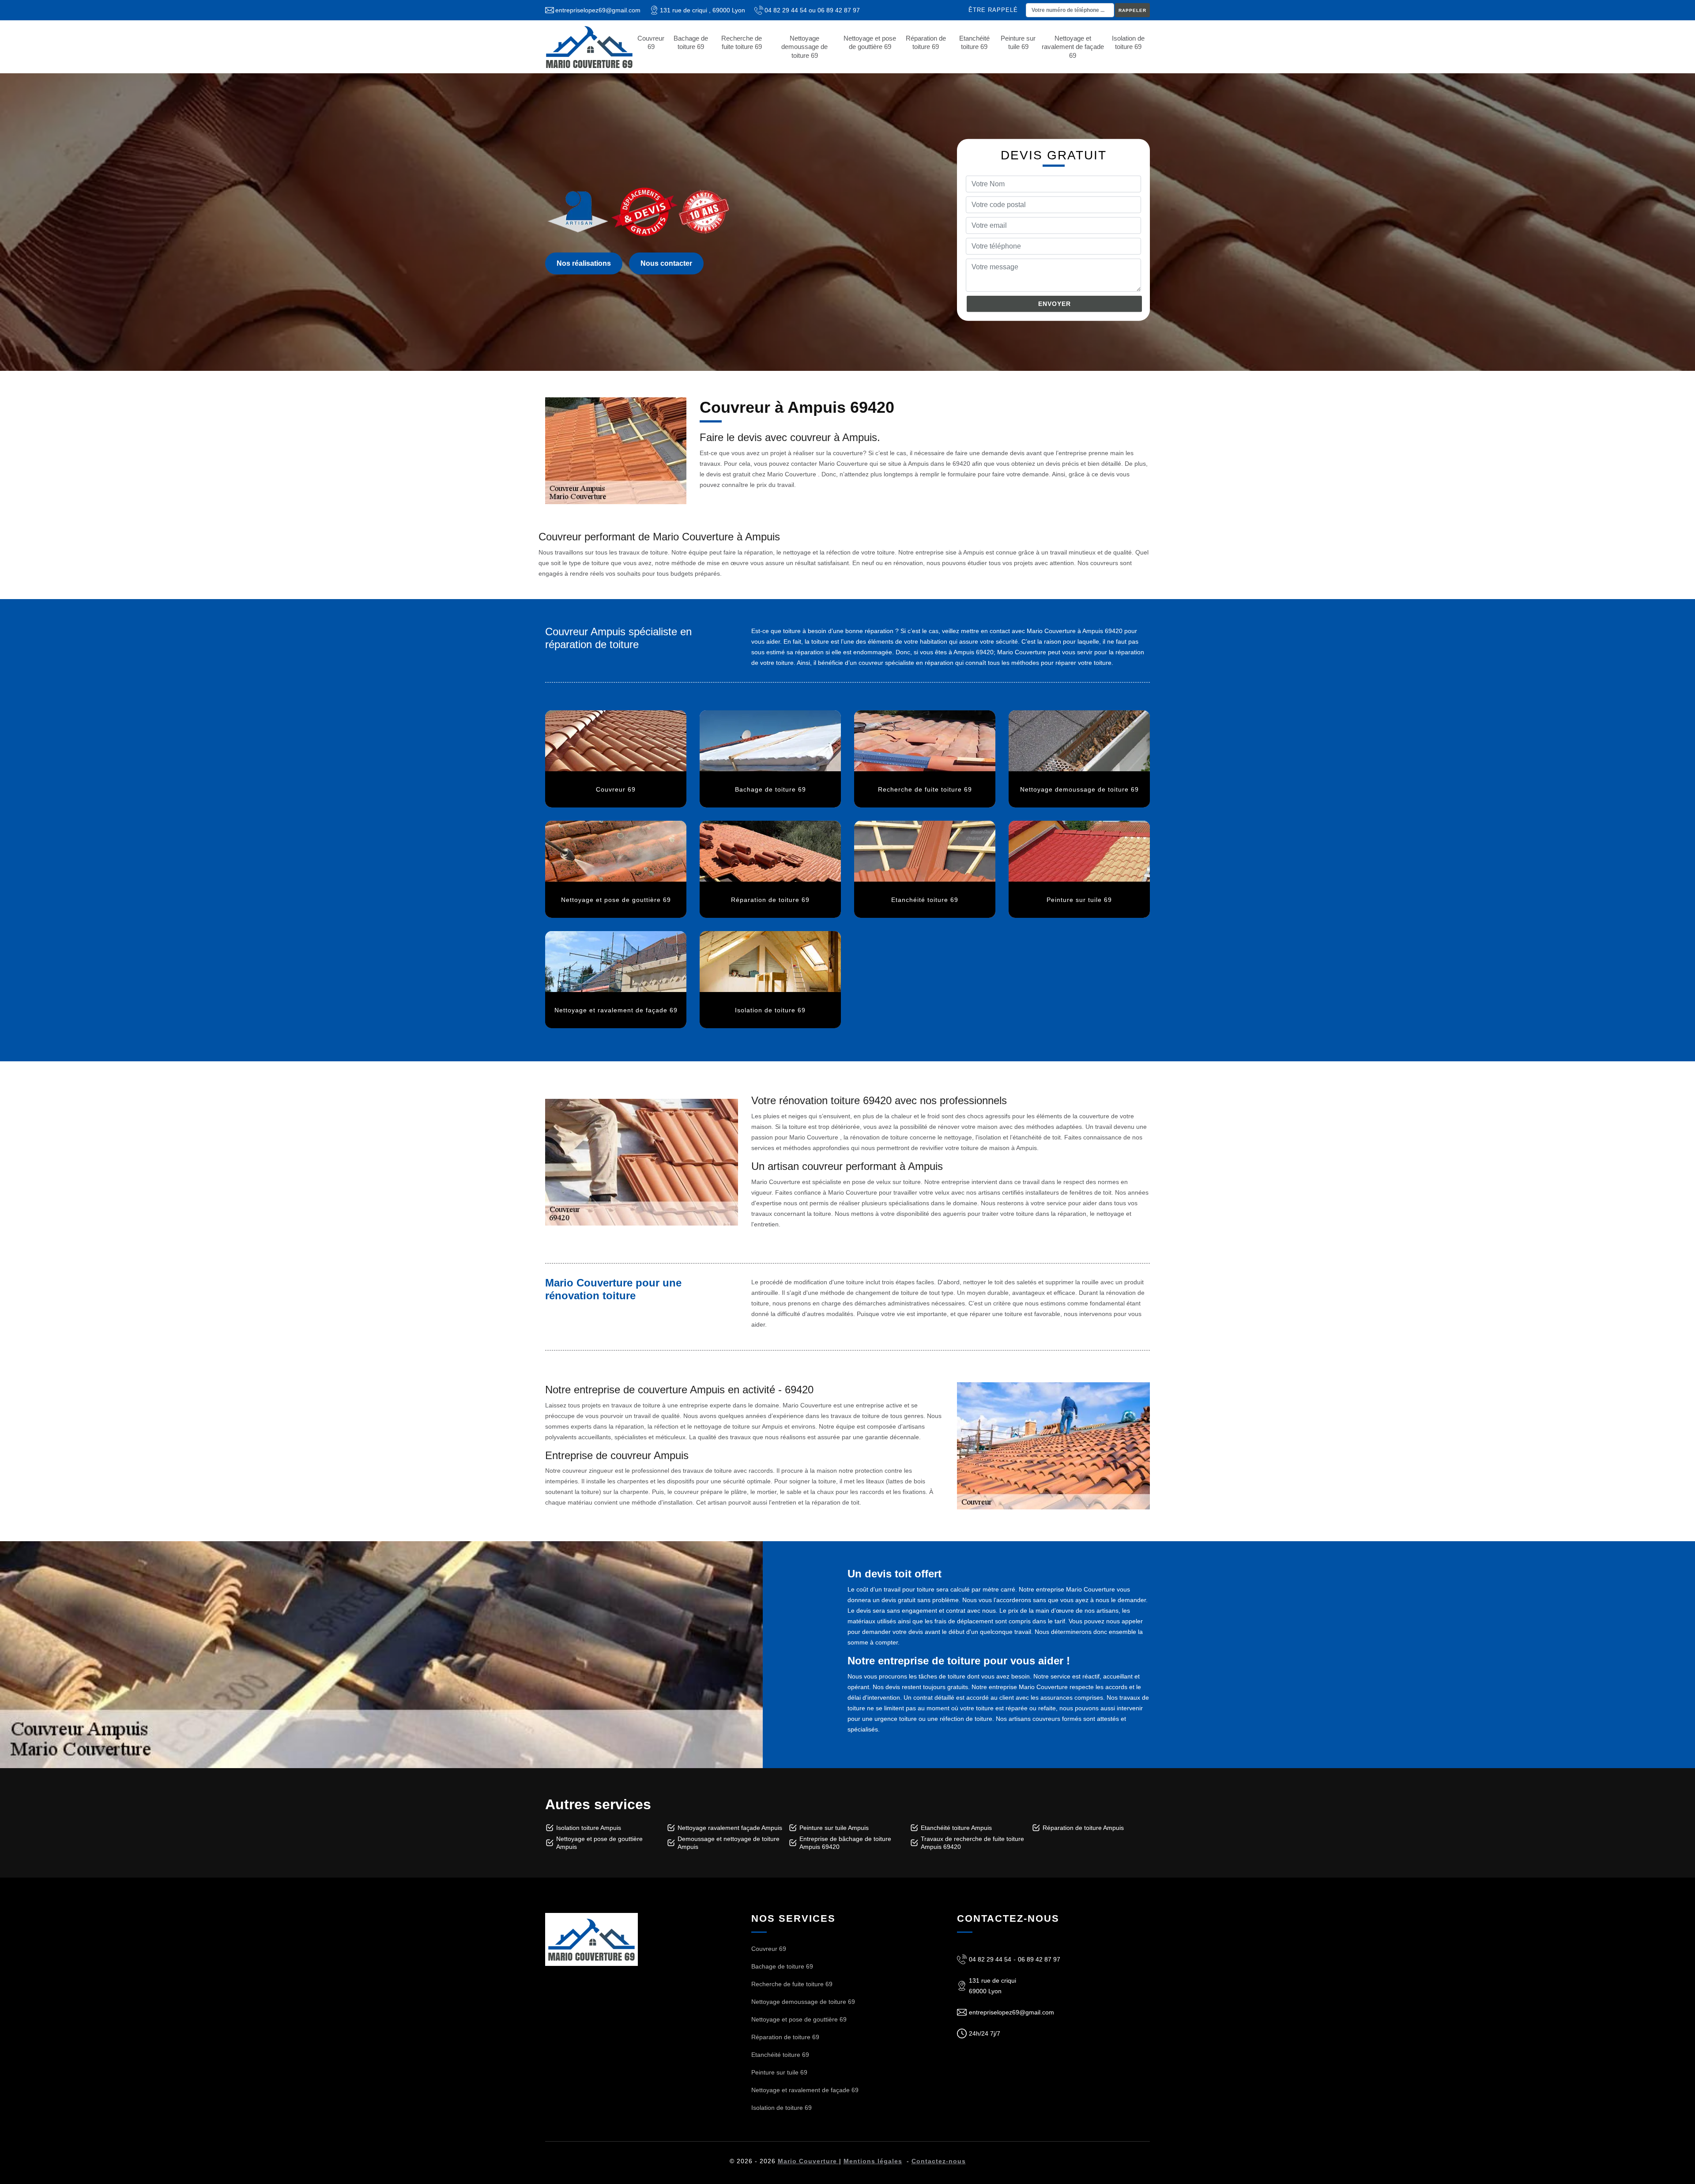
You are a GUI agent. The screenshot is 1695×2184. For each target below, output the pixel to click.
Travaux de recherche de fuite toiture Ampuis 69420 (972, 1843)
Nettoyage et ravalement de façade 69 (1073, 47)
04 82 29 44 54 (786, 10)
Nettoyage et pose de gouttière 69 (870, 43)
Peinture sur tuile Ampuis (834, 1828)
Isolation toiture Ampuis (589, 1828)
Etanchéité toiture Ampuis (956, 1828)
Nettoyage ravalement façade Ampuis (730, 1828)
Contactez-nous (939, 2161)
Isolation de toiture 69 (1128, 43)
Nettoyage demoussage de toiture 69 (804, 47)
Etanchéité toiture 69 (974, 43)
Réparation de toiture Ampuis (1083, 1828)
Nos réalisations (584, 263)
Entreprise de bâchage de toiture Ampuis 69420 (845, 1843)
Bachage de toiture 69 (691, 43)
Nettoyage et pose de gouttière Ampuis (599, 1843)
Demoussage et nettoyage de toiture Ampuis (729, 1843)
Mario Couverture (808, 2161)
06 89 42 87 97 (839, 10)
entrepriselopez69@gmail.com (598, 10)
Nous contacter (666, 263)
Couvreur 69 (651, 43)
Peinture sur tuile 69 (1018, 43)
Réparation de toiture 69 (926, 43)
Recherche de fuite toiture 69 (742, 43)
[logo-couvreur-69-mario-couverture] (589, 47)
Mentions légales (873, 2161)
